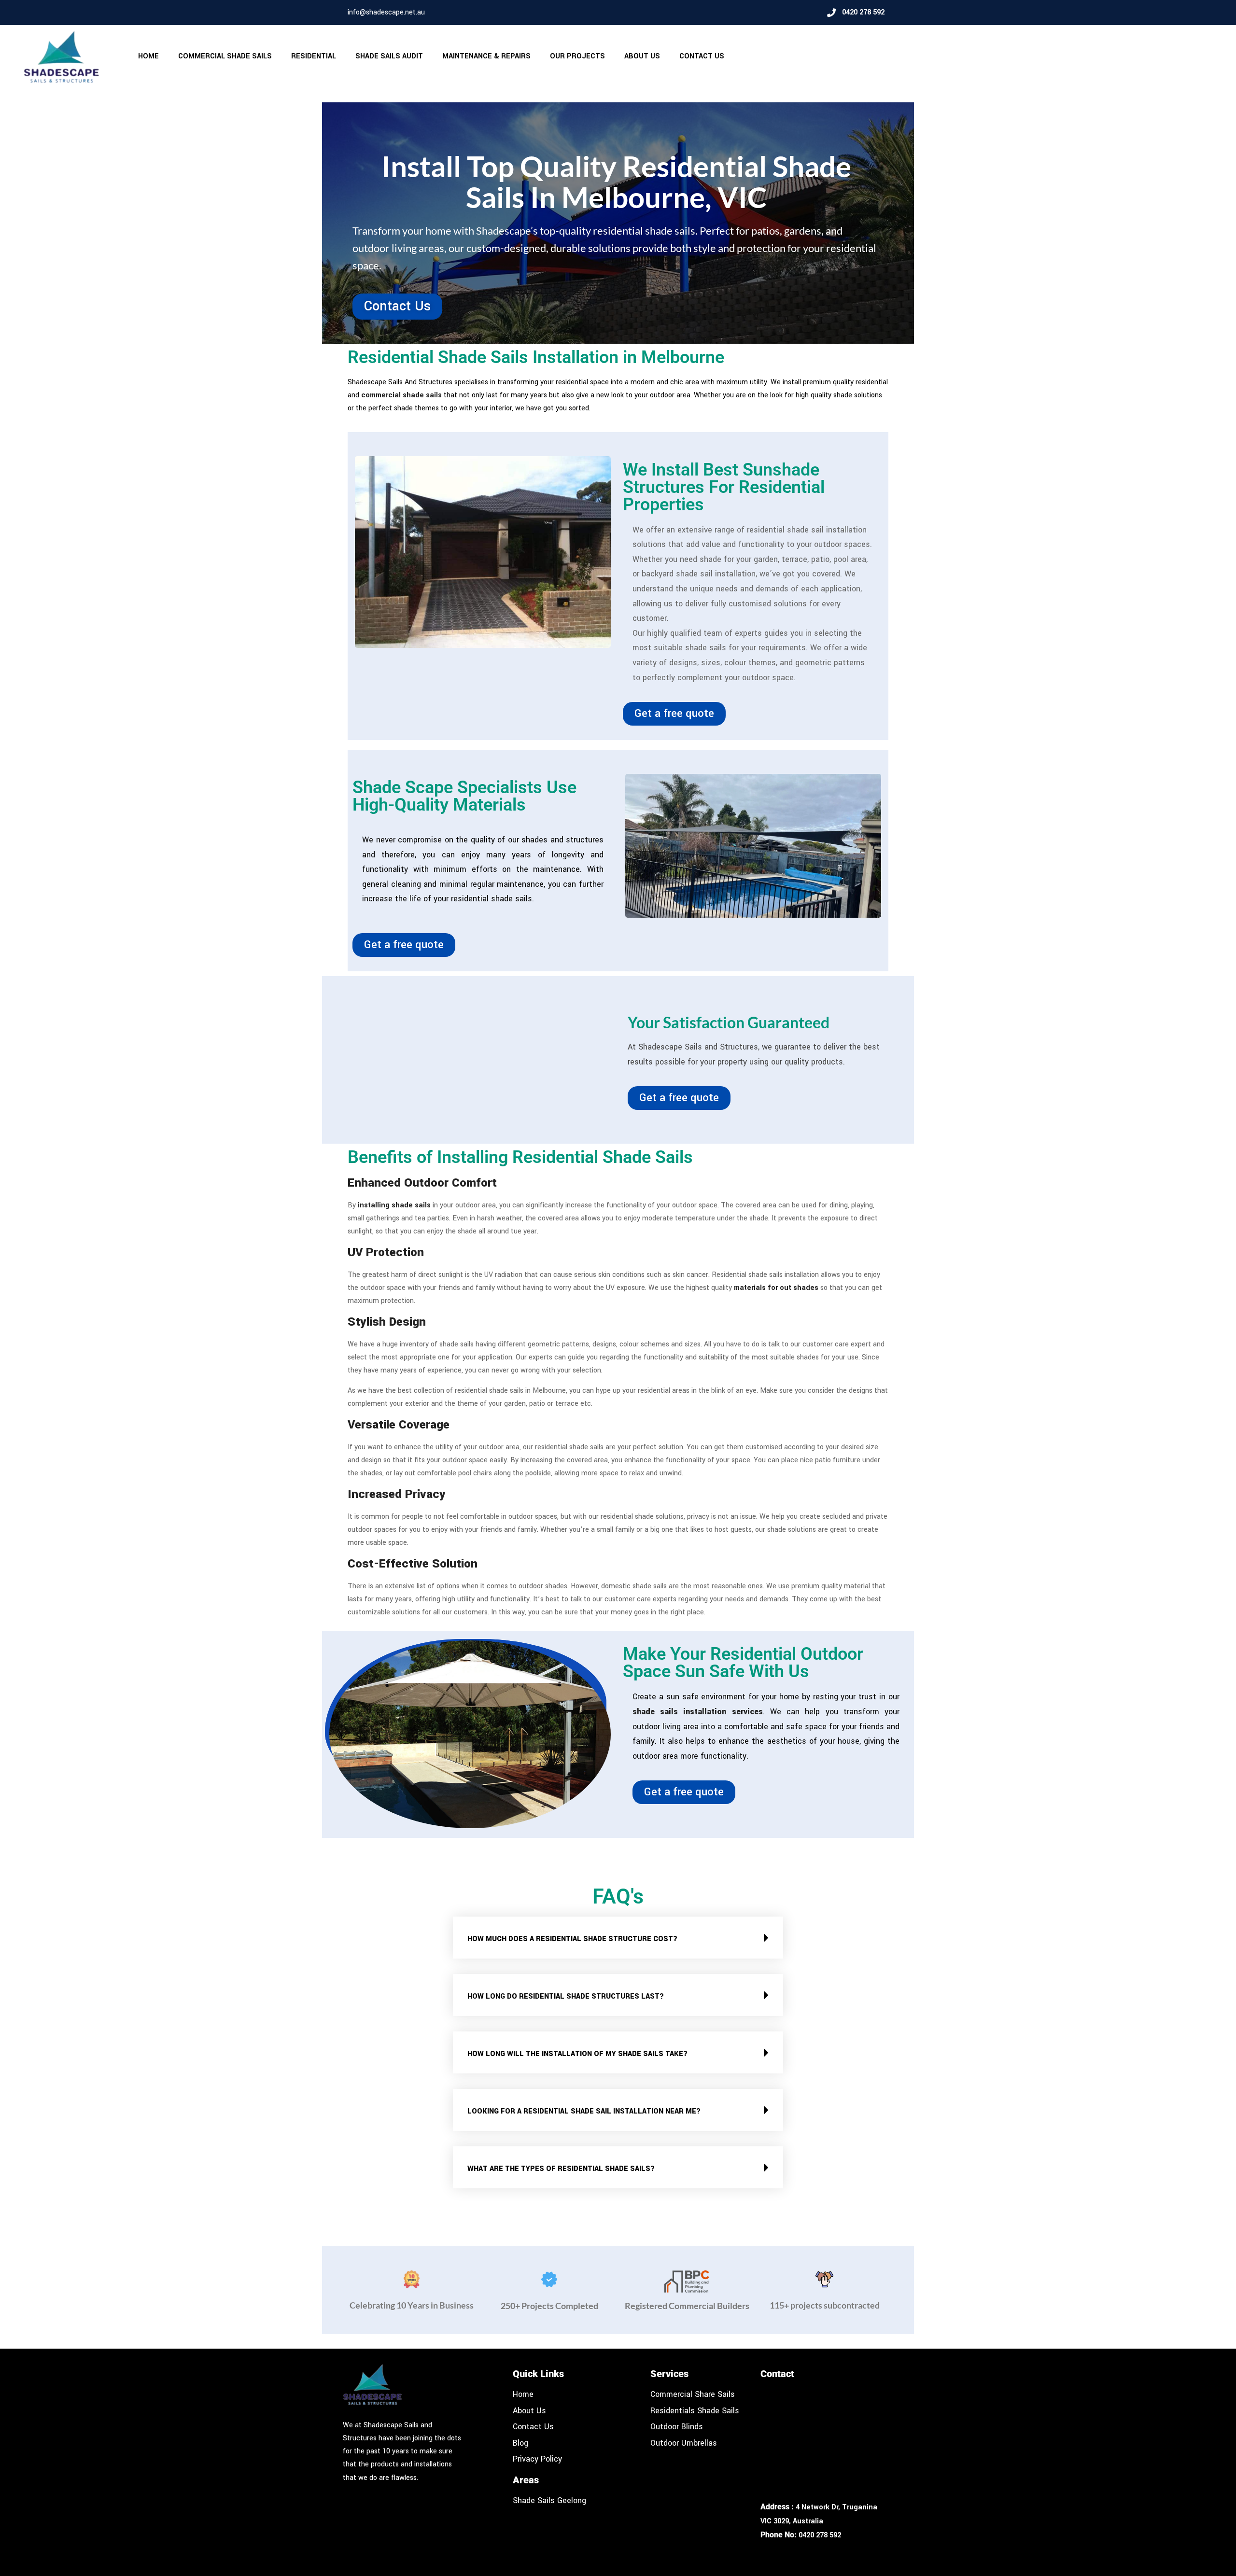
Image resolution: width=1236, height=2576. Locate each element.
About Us (642, 56)
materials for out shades (776, 1288)
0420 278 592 (820, 2535)
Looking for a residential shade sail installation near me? (584, 2111)
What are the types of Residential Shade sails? (561, 2169)
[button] (618, 1938)
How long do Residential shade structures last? (566, 1996)
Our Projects (577, 56)
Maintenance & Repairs (486, 56)
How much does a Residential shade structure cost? (572, 1939)
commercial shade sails (401, 395)
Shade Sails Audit (389, 56)
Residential (314, 56)
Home (148, 56)
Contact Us (702, 56)
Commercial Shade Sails (225, 56)
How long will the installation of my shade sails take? (577, 2054)
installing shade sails (394, 1205)
